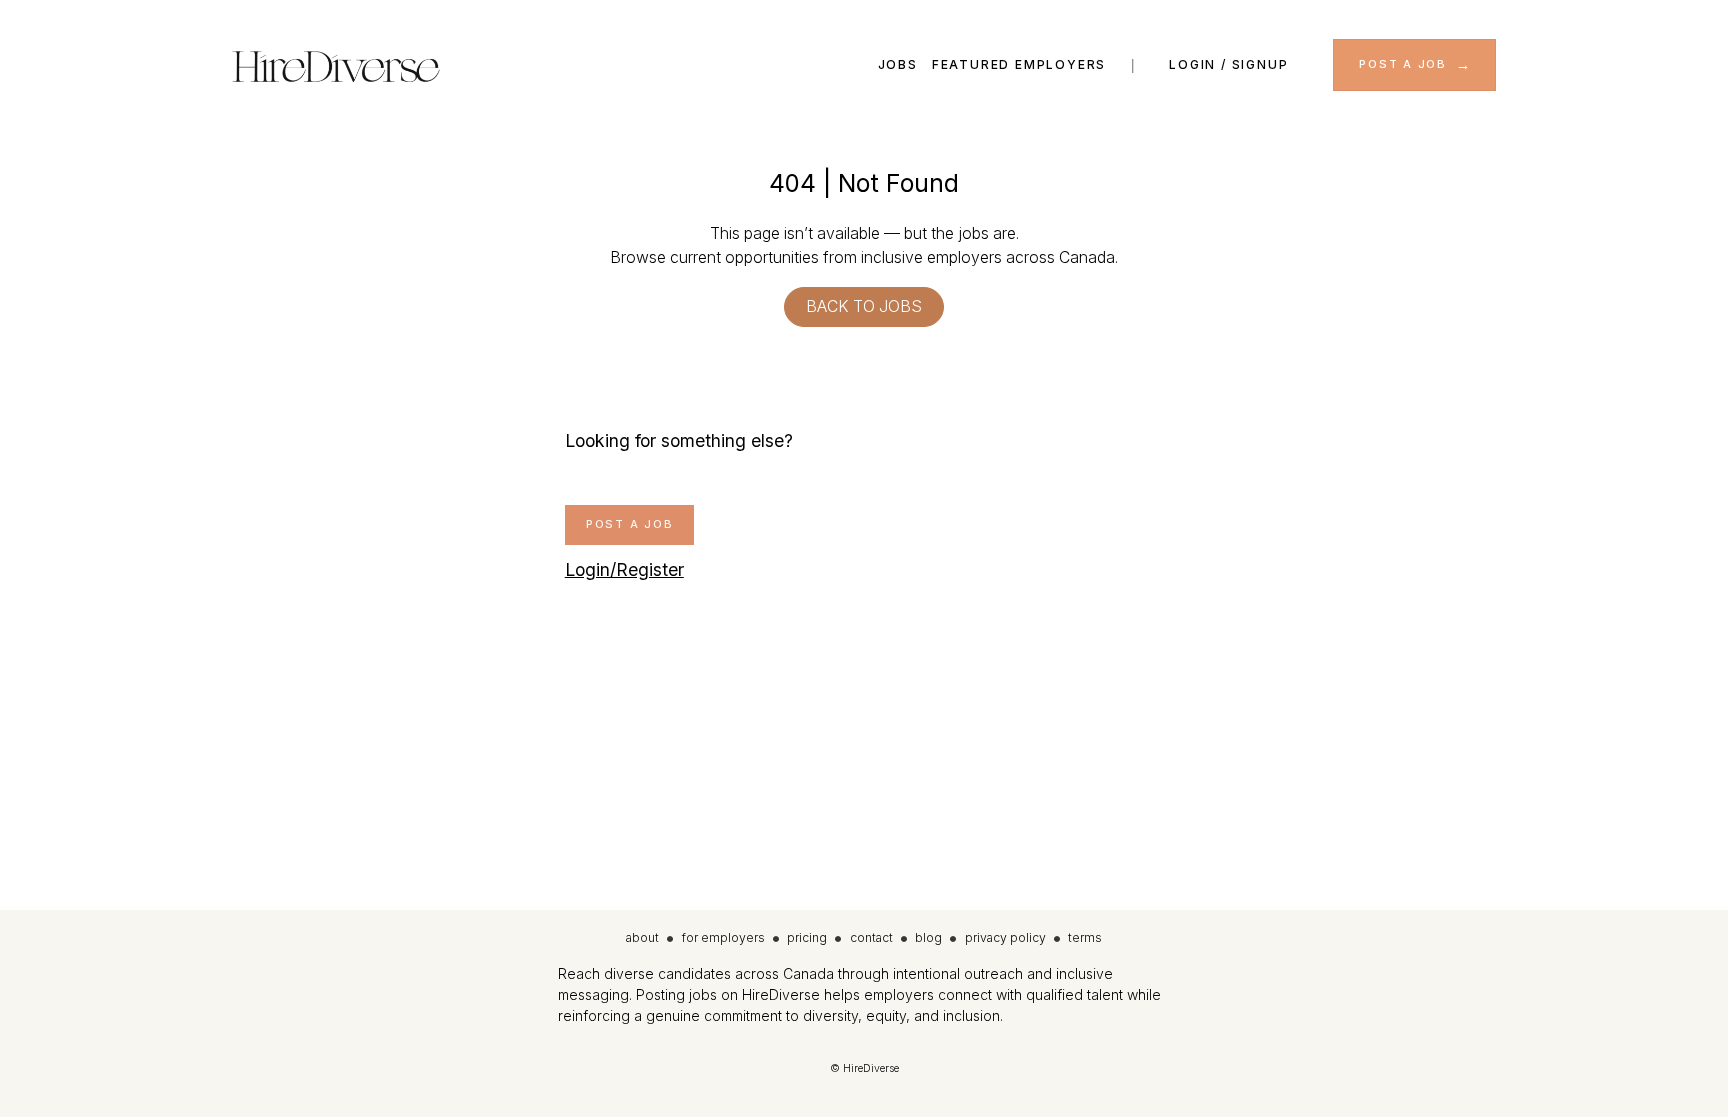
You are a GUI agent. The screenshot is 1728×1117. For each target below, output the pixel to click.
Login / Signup (1228, 64)
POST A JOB (1403, 64)
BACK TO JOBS (864, 306)
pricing (807, 937)
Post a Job (630, 524)
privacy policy (1005, 937)
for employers (723, 937)
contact (871, 937)
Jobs (898, 64)
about (642, 937)
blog (928, 937)
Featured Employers (1019, 64)
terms (1085, 937)
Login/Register (624, 569)
